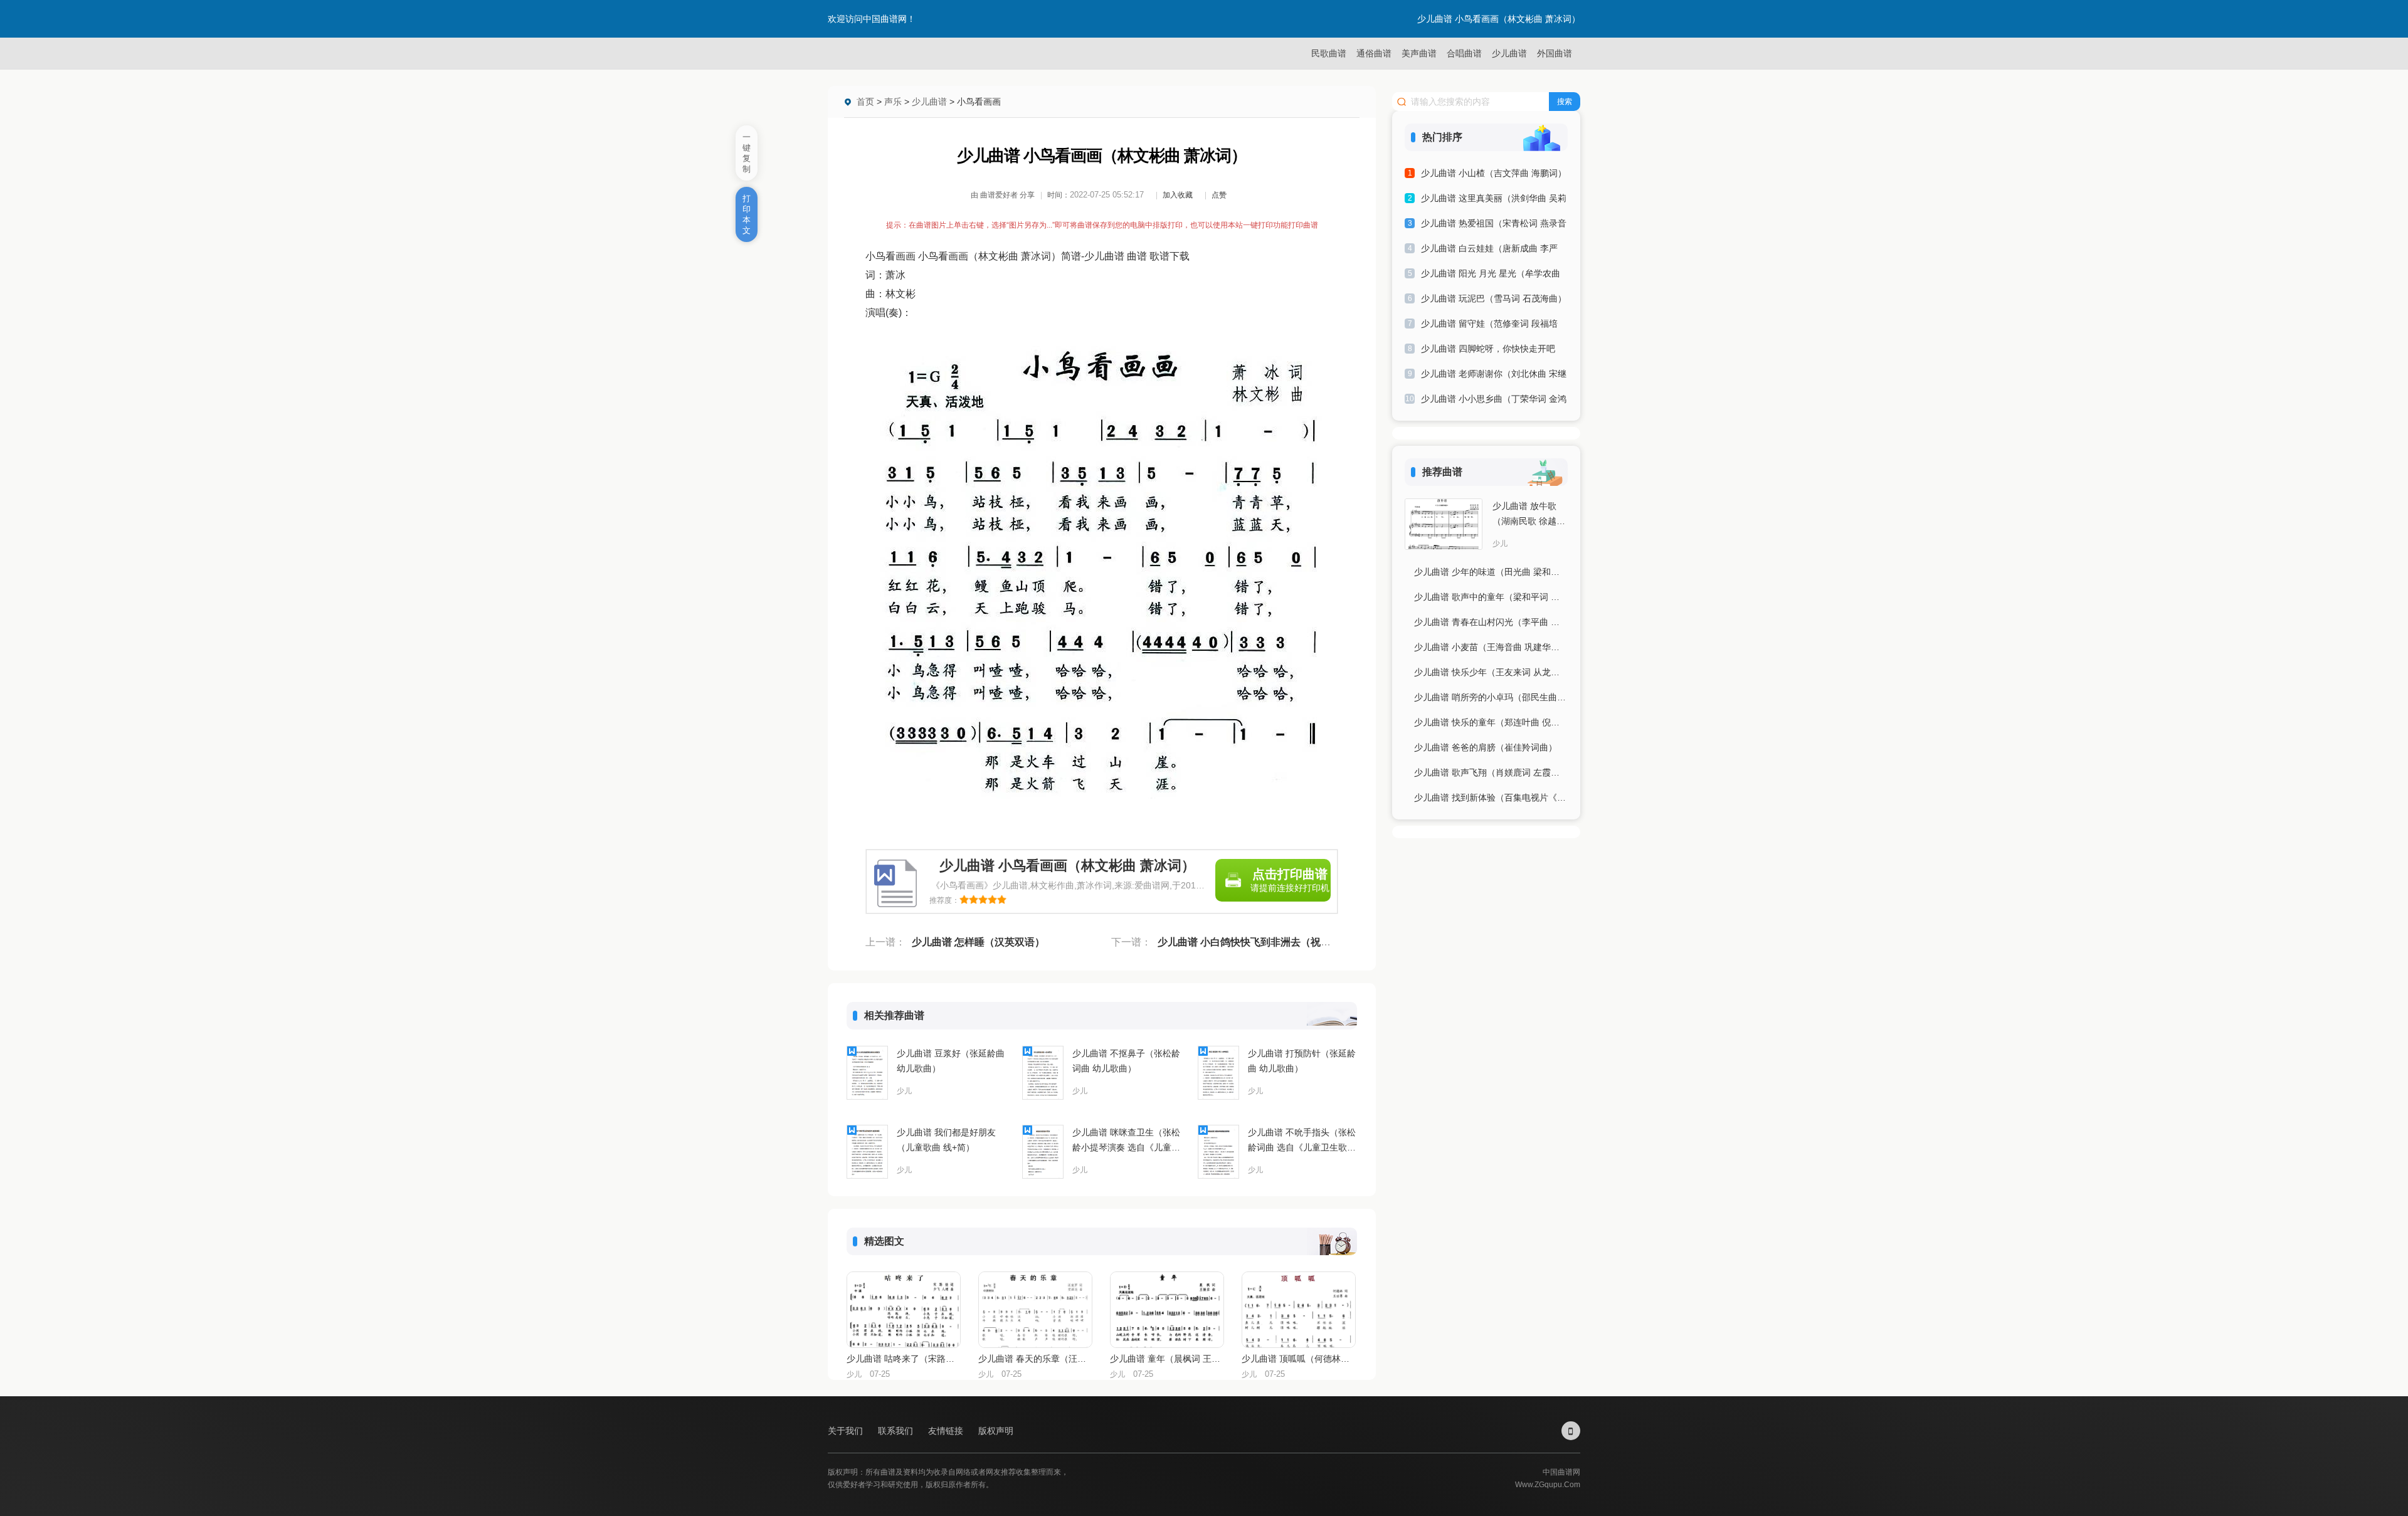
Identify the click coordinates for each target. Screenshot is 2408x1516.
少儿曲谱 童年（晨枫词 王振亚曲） (1166, 1359)
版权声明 (996, 1431)
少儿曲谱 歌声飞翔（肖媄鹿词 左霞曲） (1491, 772)
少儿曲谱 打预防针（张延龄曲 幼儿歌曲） (1302, 1061)
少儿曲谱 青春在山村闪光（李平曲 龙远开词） (1491, 622)
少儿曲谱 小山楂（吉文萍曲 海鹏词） (1494, 173)
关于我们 (847, 1431)
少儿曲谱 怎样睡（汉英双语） (978, 942)
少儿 (904, 1091)
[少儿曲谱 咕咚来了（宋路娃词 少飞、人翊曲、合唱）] (904, 1310)
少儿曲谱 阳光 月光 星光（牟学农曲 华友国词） (1491, 276)
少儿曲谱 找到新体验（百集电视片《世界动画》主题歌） (1491, 797)
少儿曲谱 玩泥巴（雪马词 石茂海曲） (1494, 298)
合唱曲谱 (1464, 53)
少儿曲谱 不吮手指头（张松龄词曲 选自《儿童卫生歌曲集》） (1302, 1141)
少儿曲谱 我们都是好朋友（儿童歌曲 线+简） (946, 1140)
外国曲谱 (1555, 53)
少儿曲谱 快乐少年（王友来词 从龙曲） (1491, 672)
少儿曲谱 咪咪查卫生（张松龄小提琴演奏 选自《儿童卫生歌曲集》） (1126, 1141)
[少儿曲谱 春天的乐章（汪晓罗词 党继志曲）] (1035, 1310)
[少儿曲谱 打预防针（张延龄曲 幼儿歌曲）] (1218, 1073)
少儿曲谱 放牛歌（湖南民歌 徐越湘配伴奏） (1529, 515)
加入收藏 (1178, 195)
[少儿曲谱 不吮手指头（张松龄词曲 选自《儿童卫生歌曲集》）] (1218, 1152)
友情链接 (947, 1431)
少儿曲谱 (1509, 53)
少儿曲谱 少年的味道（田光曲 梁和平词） (1491, 572)
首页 (865, 102)
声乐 (893, 102)
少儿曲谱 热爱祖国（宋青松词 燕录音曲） (1494, 225)
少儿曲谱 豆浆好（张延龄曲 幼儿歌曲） (951, 1061)
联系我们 (897, 1431)
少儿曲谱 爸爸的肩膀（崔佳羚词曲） (1486, 747)
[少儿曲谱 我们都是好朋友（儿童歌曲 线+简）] (867, 1152)
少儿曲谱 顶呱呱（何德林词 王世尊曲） (1298, 1359)
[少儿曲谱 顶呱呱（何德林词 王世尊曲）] (1299, 1310)
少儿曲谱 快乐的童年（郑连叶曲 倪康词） (1491, 722)
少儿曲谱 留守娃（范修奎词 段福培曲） (1489, 326)
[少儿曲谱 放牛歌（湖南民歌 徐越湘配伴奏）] (1444, 524)
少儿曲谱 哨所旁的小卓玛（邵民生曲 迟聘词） (1491, 697)
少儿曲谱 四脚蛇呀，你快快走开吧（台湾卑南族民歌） (1488, 351)
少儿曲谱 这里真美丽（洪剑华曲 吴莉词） (1494, 200)
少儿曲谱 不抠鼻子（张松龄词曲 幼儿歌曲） (1126, 1061)
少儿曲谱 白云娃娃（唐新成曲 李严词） (1489, 250)
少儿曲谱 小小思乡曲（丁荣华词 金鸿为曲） (1494, 401)
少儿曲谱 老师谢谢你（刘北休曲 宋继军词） (1494, 376)
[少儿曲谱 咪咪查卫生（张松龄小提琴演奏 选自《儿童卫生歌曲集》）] (1043, 1152)
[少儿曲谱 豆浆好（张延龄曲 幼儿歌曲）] (867, 1073)
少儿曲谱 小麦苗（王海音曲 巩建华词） (1491, 647)
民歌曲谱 (1329, 53)
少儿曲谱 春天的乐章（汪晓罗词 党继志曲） (1035, 1359)
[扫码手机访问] (1571, 1431)
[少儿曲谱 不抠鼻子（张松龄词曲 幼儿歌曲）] (1043, 1073)
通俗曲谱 (1374, 53)
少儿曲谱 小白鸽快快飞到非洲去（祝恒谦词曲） (1264, 942)
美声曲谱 (1419, 53)
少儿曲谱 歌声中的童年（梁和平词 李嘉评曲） (1491, 597)
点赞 (1219, 195)
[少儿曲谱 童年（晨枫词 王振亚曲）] (1167, 1310)
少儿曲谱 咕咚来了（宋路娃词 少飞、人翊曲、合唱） (903, 1359)
